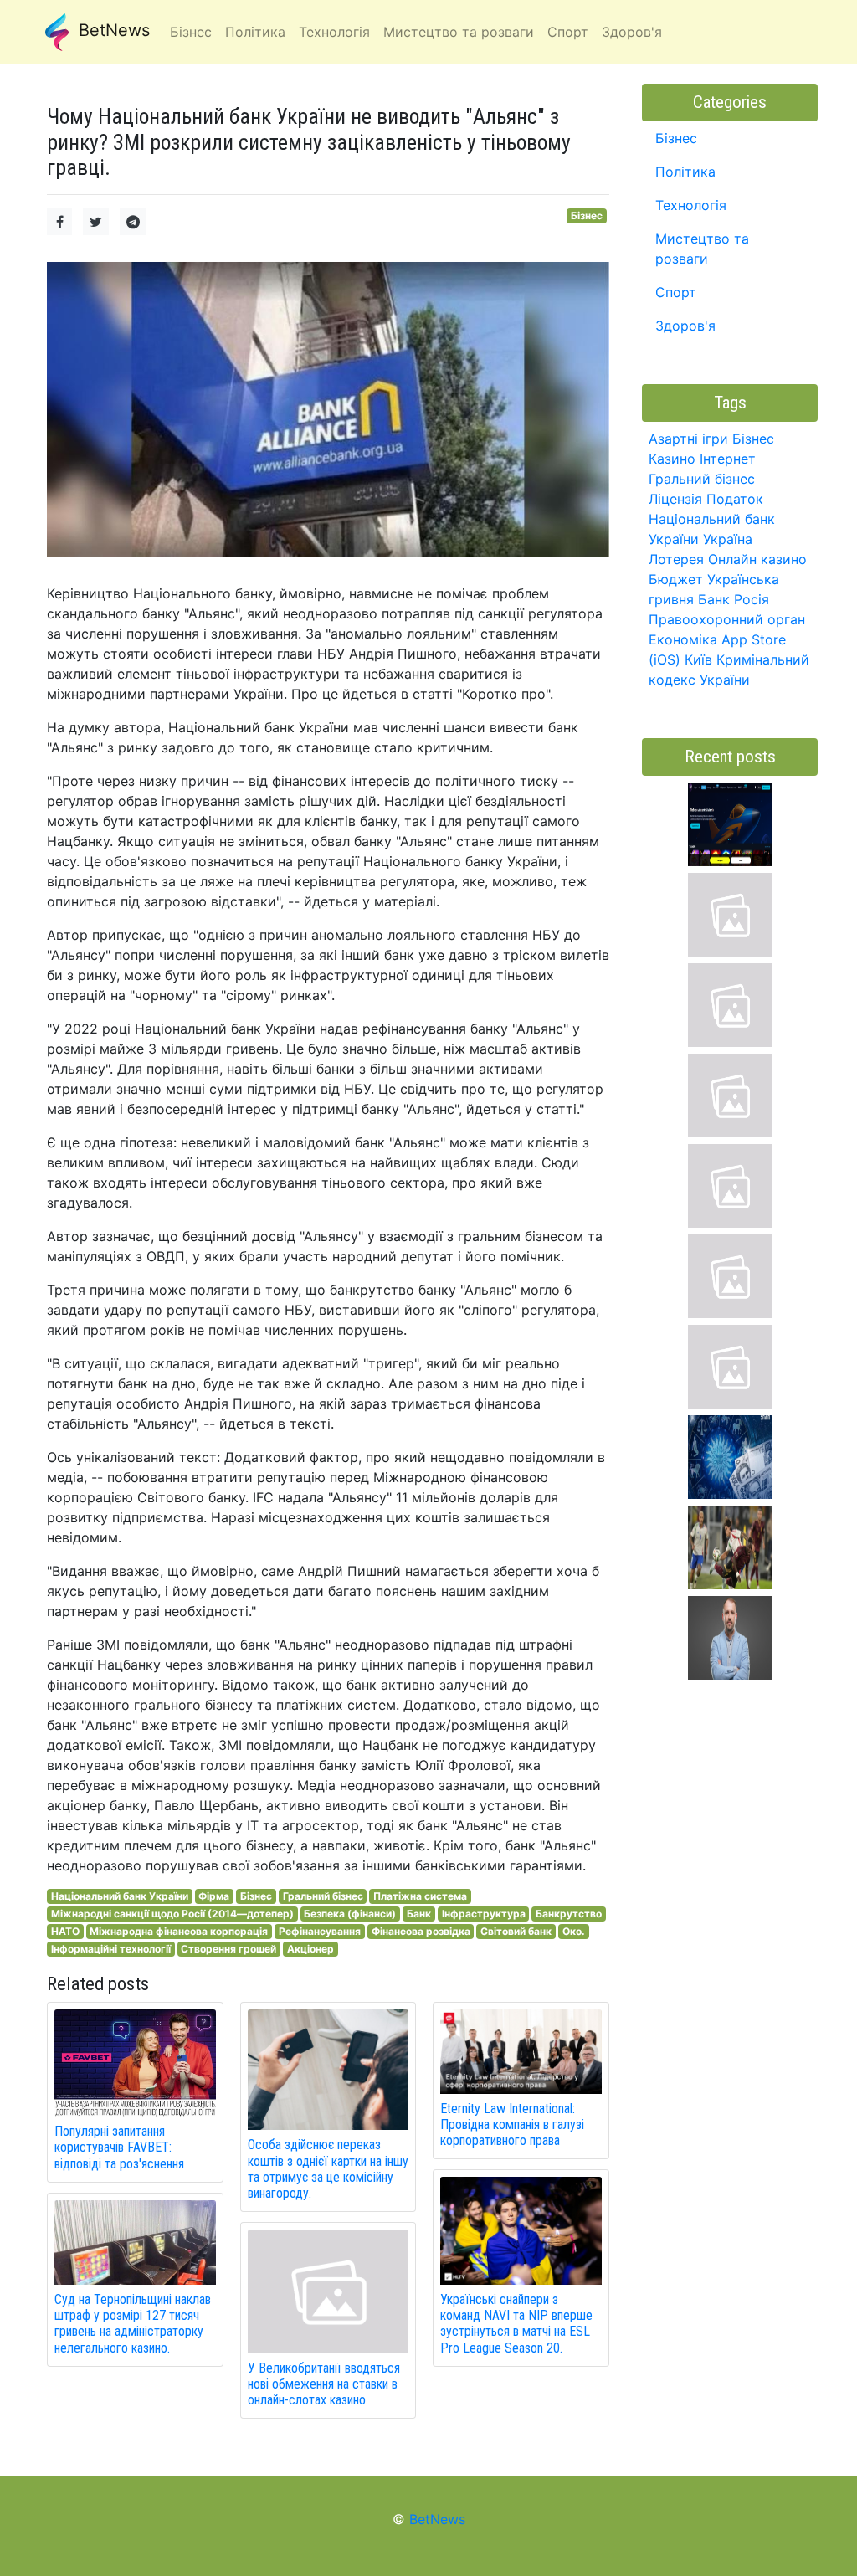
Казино (672, 459)
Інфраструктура (484, 1914)
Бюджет (676, 579)
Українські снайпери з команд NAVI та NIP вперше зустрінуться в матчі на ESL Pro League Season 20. (516, 2324)
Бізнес (587, 216)
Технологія (691, 205)
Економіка (683, 639)
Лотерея (676, 559)
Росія (752, 599)
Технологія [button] (334, 32)
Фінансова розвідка (421, 1931)
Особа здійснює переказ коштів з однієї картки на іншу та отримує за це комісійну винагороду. (328, 2169)
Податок (735, 499)
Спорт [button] (568, 32)
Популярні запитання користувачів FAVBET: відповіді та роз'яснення (119, 2147)
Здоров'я (685, 326)
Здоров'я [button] (632, 32)
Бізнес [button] (191, 32)
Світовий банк (516, 1931)
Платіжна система (420, 1896)
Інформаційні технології (111, 1949)
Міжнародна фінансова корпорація (179, 1931)
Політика (685, 172)
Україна (728, 539)
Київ (698, 659)
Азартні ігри (688, 439)
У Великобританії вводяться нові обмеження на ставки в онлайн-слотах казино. (324, 2384)
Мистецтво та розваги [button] (459, 32)
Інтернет (728, 459)
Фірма (214, 1896)
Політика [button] (255, 32)
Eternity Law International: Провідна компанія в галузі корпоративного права (512, 2124)
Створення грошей (228, 1949)
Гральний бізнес (323, 1896)
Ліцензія (675, 499)
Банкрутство (569, 1914)
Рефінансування (320, 1931)
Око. (574, 1931)
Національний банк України (120, 1896)
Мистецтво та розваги (702, 249)
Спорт (676, 292)
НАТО (65, 1931)
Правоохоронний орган (727, 619)
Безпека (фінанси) (350, 1914)
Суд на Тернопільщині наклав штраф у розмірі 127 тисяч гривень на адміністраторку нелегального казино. (133, 2324)
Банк (419, 1914)
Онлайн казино (757, 559)
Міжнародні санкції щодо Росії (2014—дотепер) (172, 1914)
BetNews (112, 30)
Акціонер (310, 1949)
